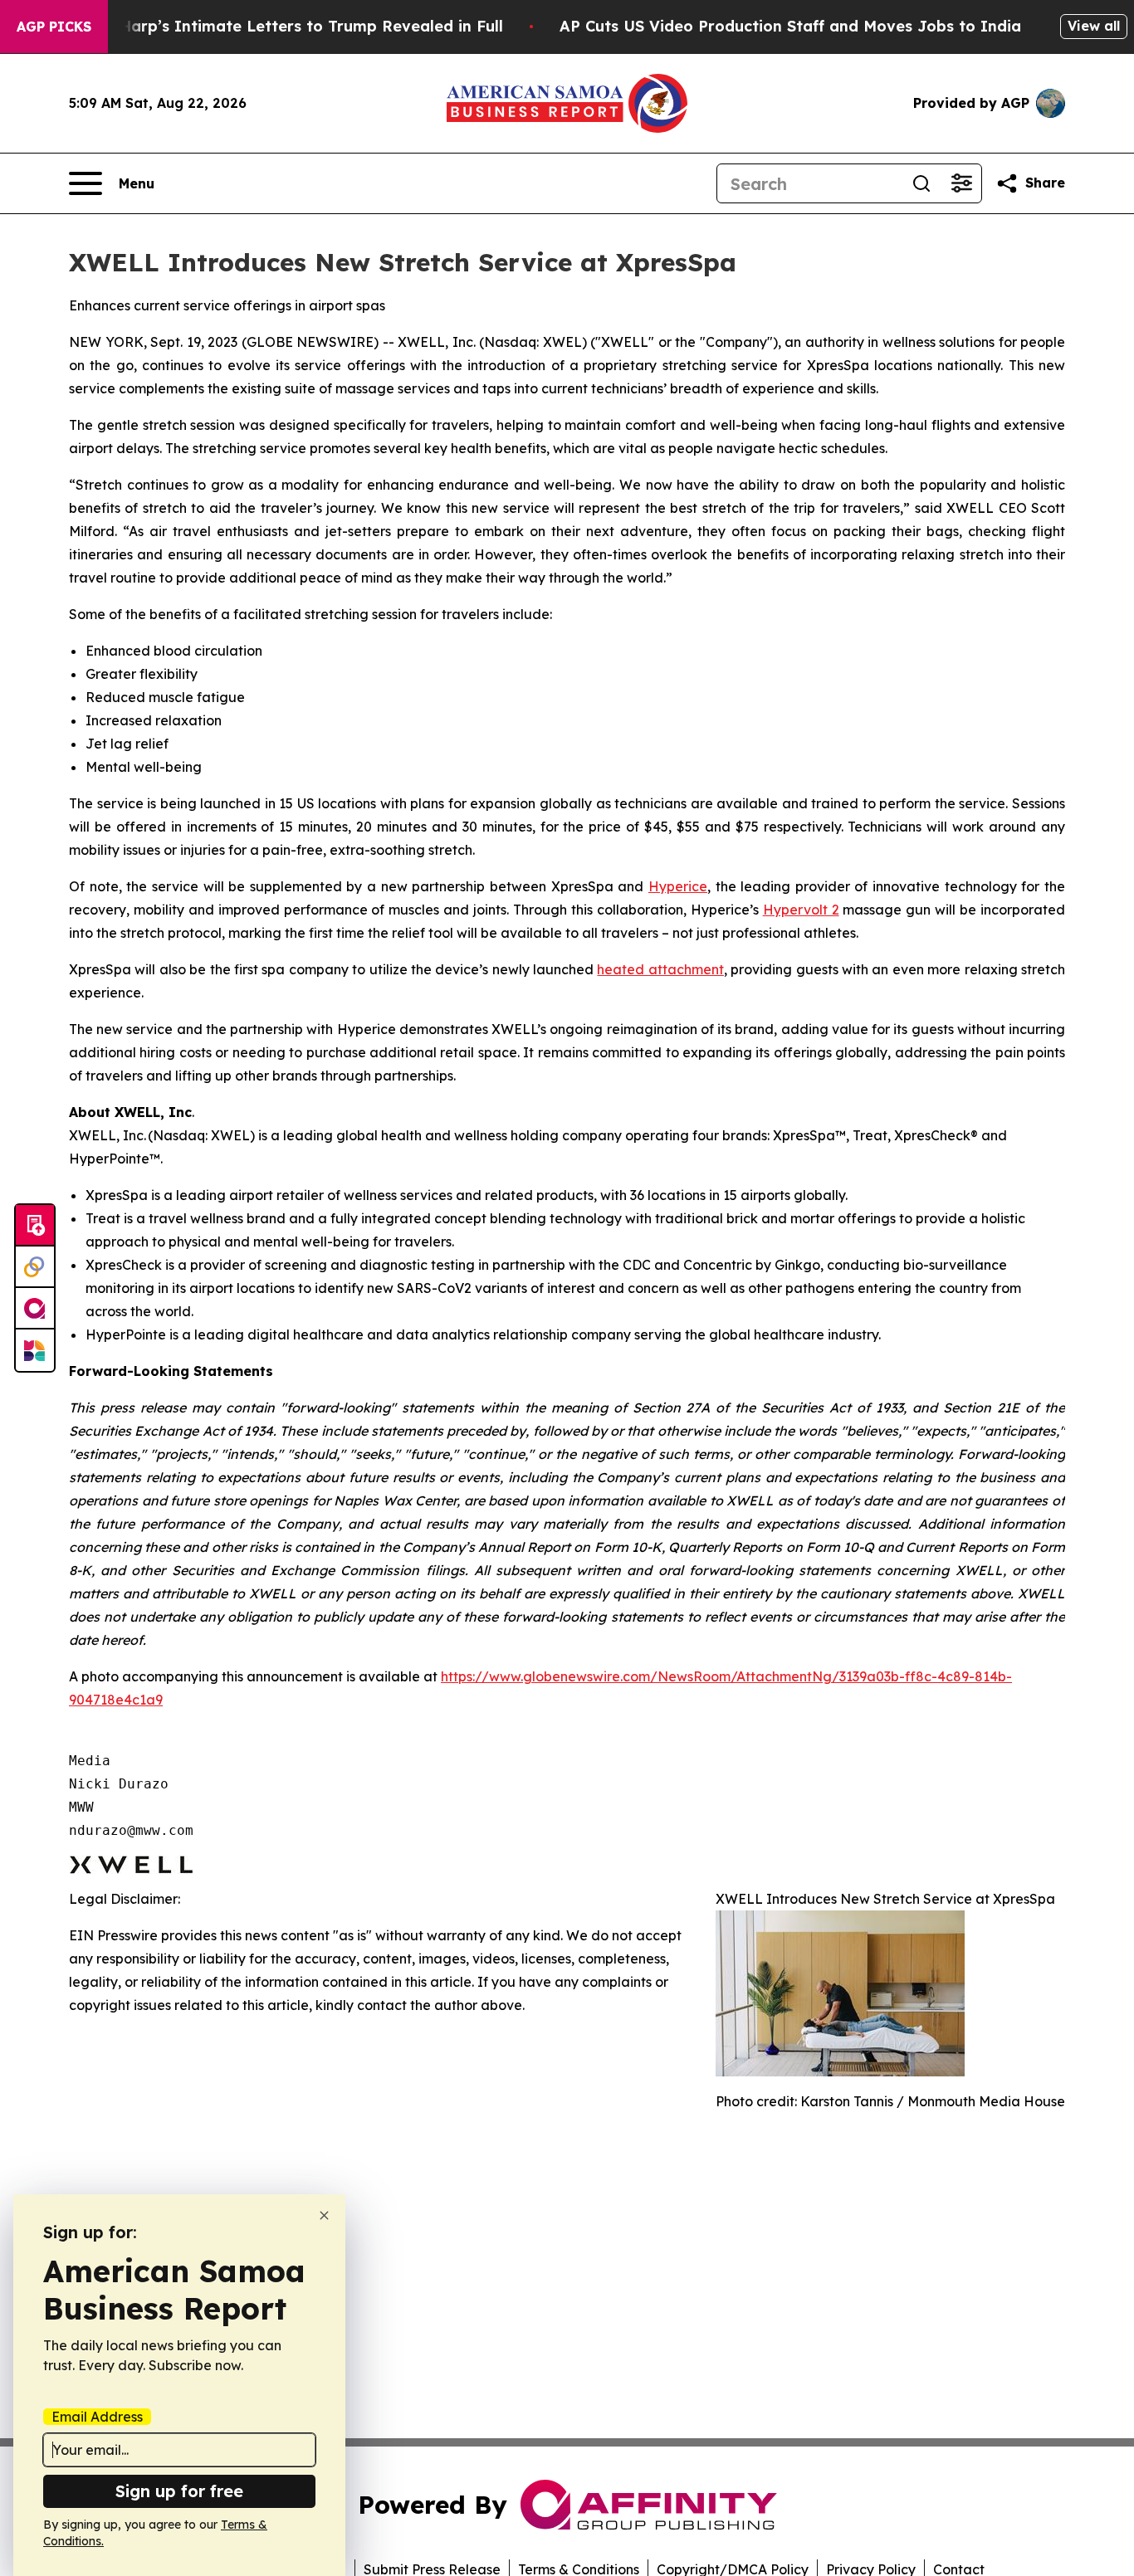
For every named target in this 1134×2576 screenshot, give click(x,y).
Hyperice (678, 886)
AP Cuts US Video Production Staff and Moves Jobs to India (790, 26)
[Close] (324, 2215)
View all (1094, 26)
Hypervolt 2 (801, 910)
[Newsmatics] (35, 1350)
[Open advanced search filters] (961, 183)
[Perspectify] (35, 1267)
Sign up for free (179, 2491)
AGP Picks (54, 27)
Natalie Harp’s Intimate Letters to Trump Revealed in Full (281, 26)
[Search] (921, 183)
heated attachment (660, 969)
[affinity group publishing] (35, 1309)
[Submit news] (35, 1226)
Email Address (97, 2417)
